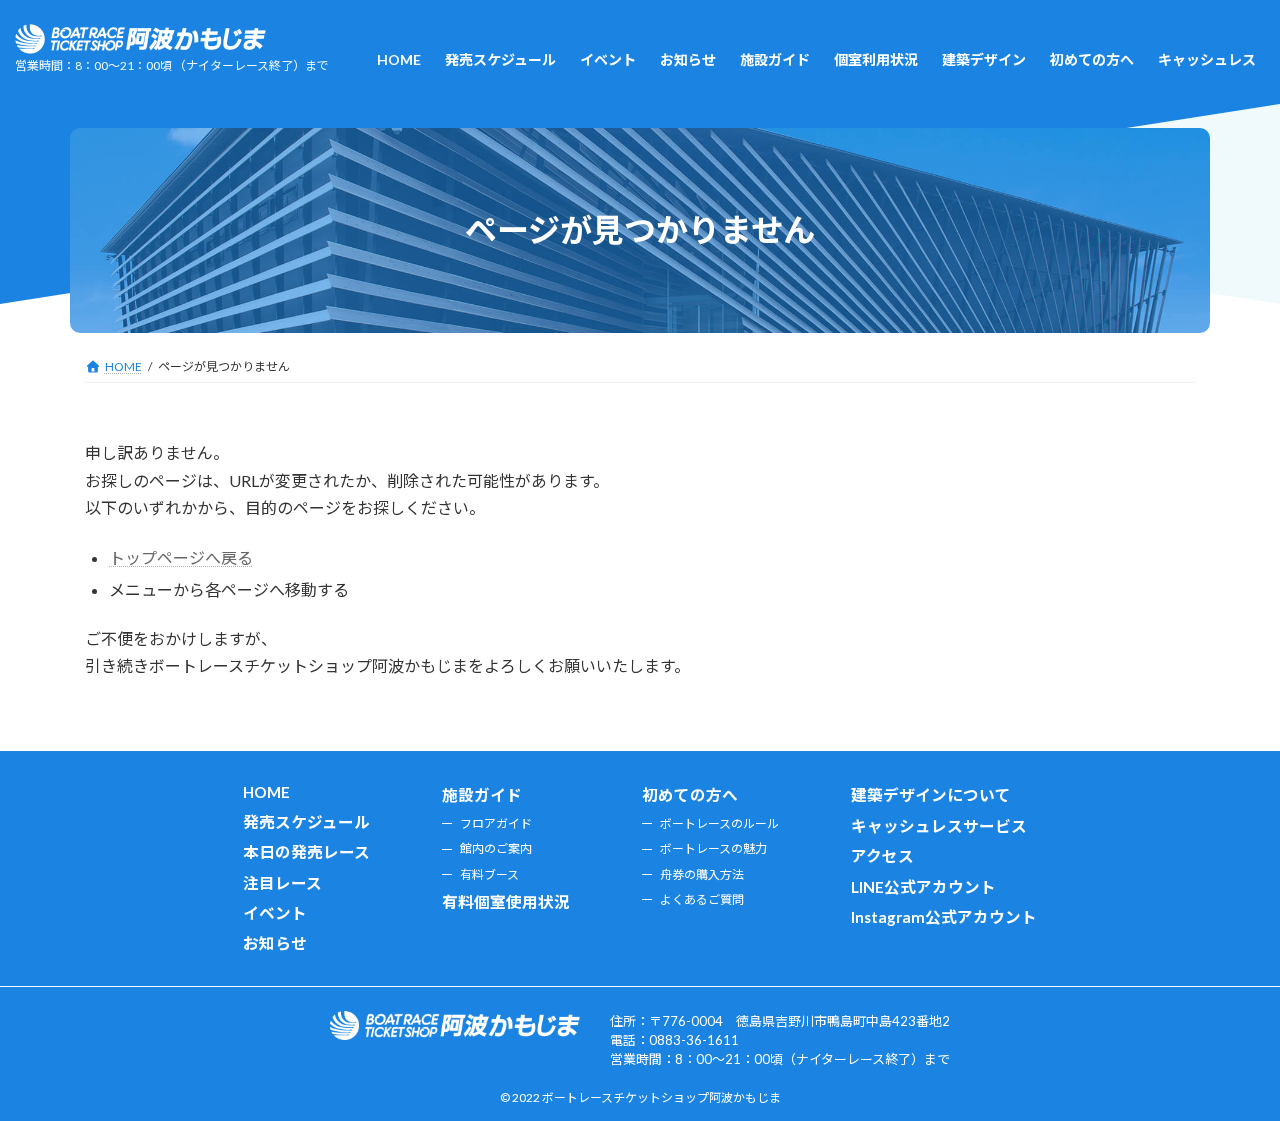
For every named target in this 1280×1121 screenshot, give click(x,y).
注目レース (282, 883)
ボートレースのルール (719, 823)
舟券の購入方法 (702, 874)
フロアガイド (496, 823)
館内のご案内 (496, 849)
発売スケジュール (306, 822)
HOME (266, 793)
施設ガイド (482, 796)
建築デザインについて (931, 796)
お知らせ (275, 944)
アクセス (882, 857)
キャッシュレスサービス (939, 826)
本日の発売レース (306, 853)
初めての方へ (690, 796)
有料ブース (489, 874)
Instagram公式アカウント (944, 917)
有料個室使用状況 (506, 902)
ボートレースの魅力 (713, 849)
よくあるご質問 (702, 899)
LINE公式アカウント (923, 887)
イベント (275, 913)
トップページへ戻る (181, 557)
